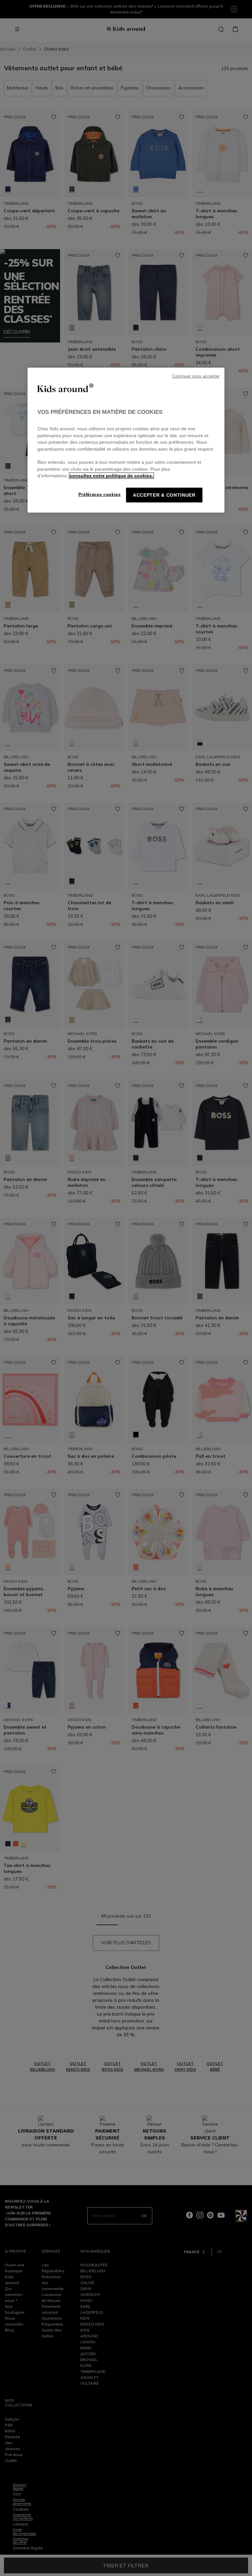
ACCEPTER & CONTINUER (164, 495)
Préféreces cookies (100, 495)
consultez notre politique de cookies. (111, 476)
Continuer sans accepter (196, 376)
